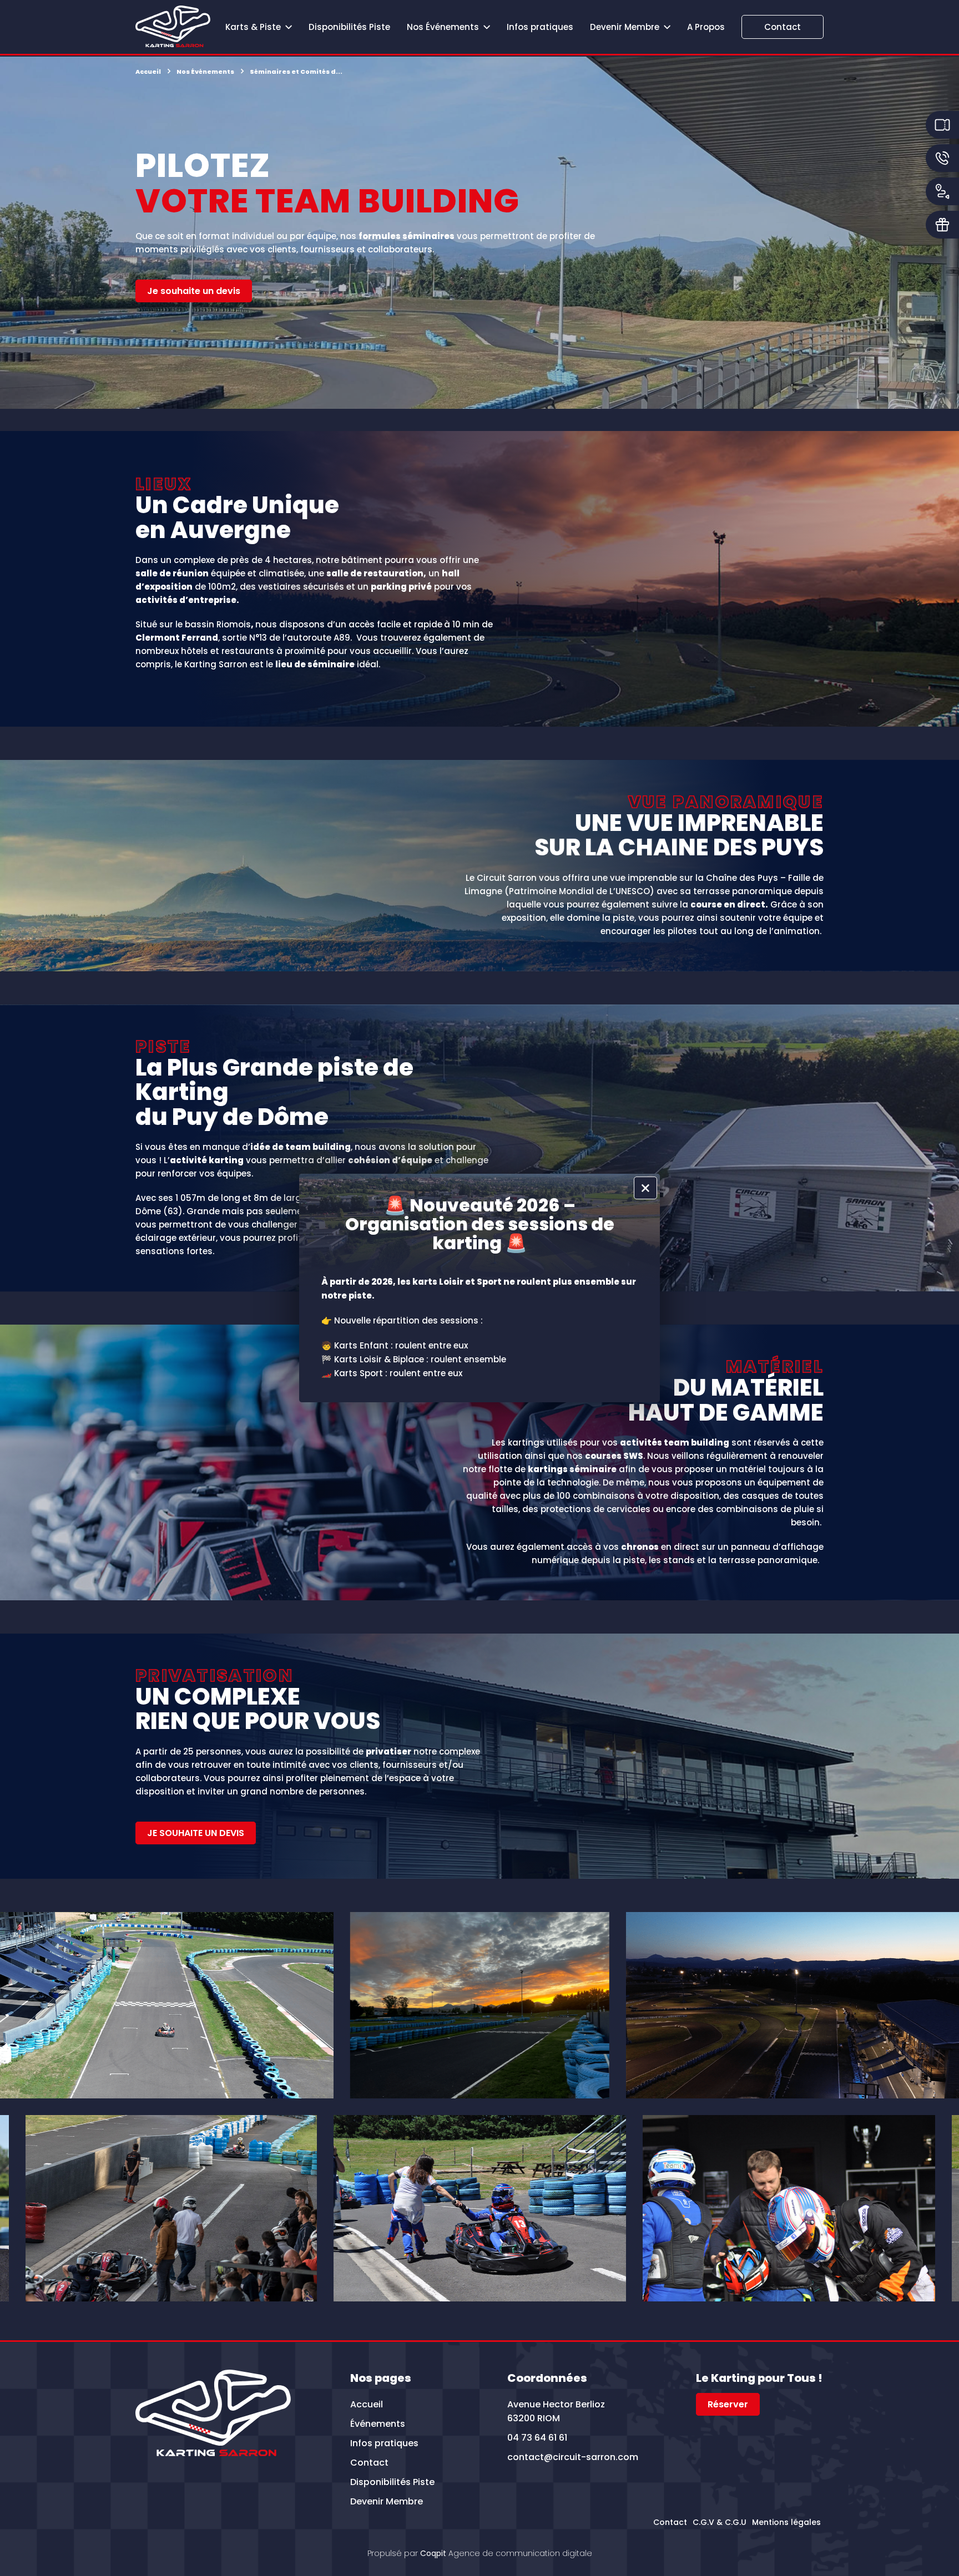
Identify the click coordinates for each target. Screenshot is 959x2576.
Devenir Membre (387, 2501)
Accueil (367, 2404)
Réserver (728, 2404)
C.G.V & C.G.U (720, 2522)
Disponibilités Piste (349, 27)
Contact (783, 27)
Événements (378, 2424)
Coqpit (433, 2553)
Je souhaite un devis (194, 291)
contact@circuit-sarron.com (573, 2457)
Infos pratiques (540, 27)
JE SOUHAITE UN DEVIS (196, 1833)
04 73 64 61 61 (537, 2438)
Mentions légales (786, 2522)
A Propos (706, 27)
